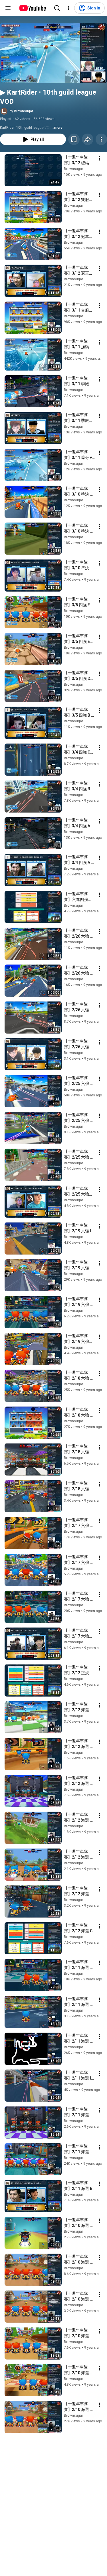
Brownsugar (73, 169)
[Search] (57, 8)
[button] (53, 53)
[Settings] (68, 8)
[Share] (88, 139)
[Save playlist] (74, 139)
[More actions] (101, 139)
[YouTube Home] (32, 8)
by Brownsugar (21, 111)
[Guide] (8, 8)
